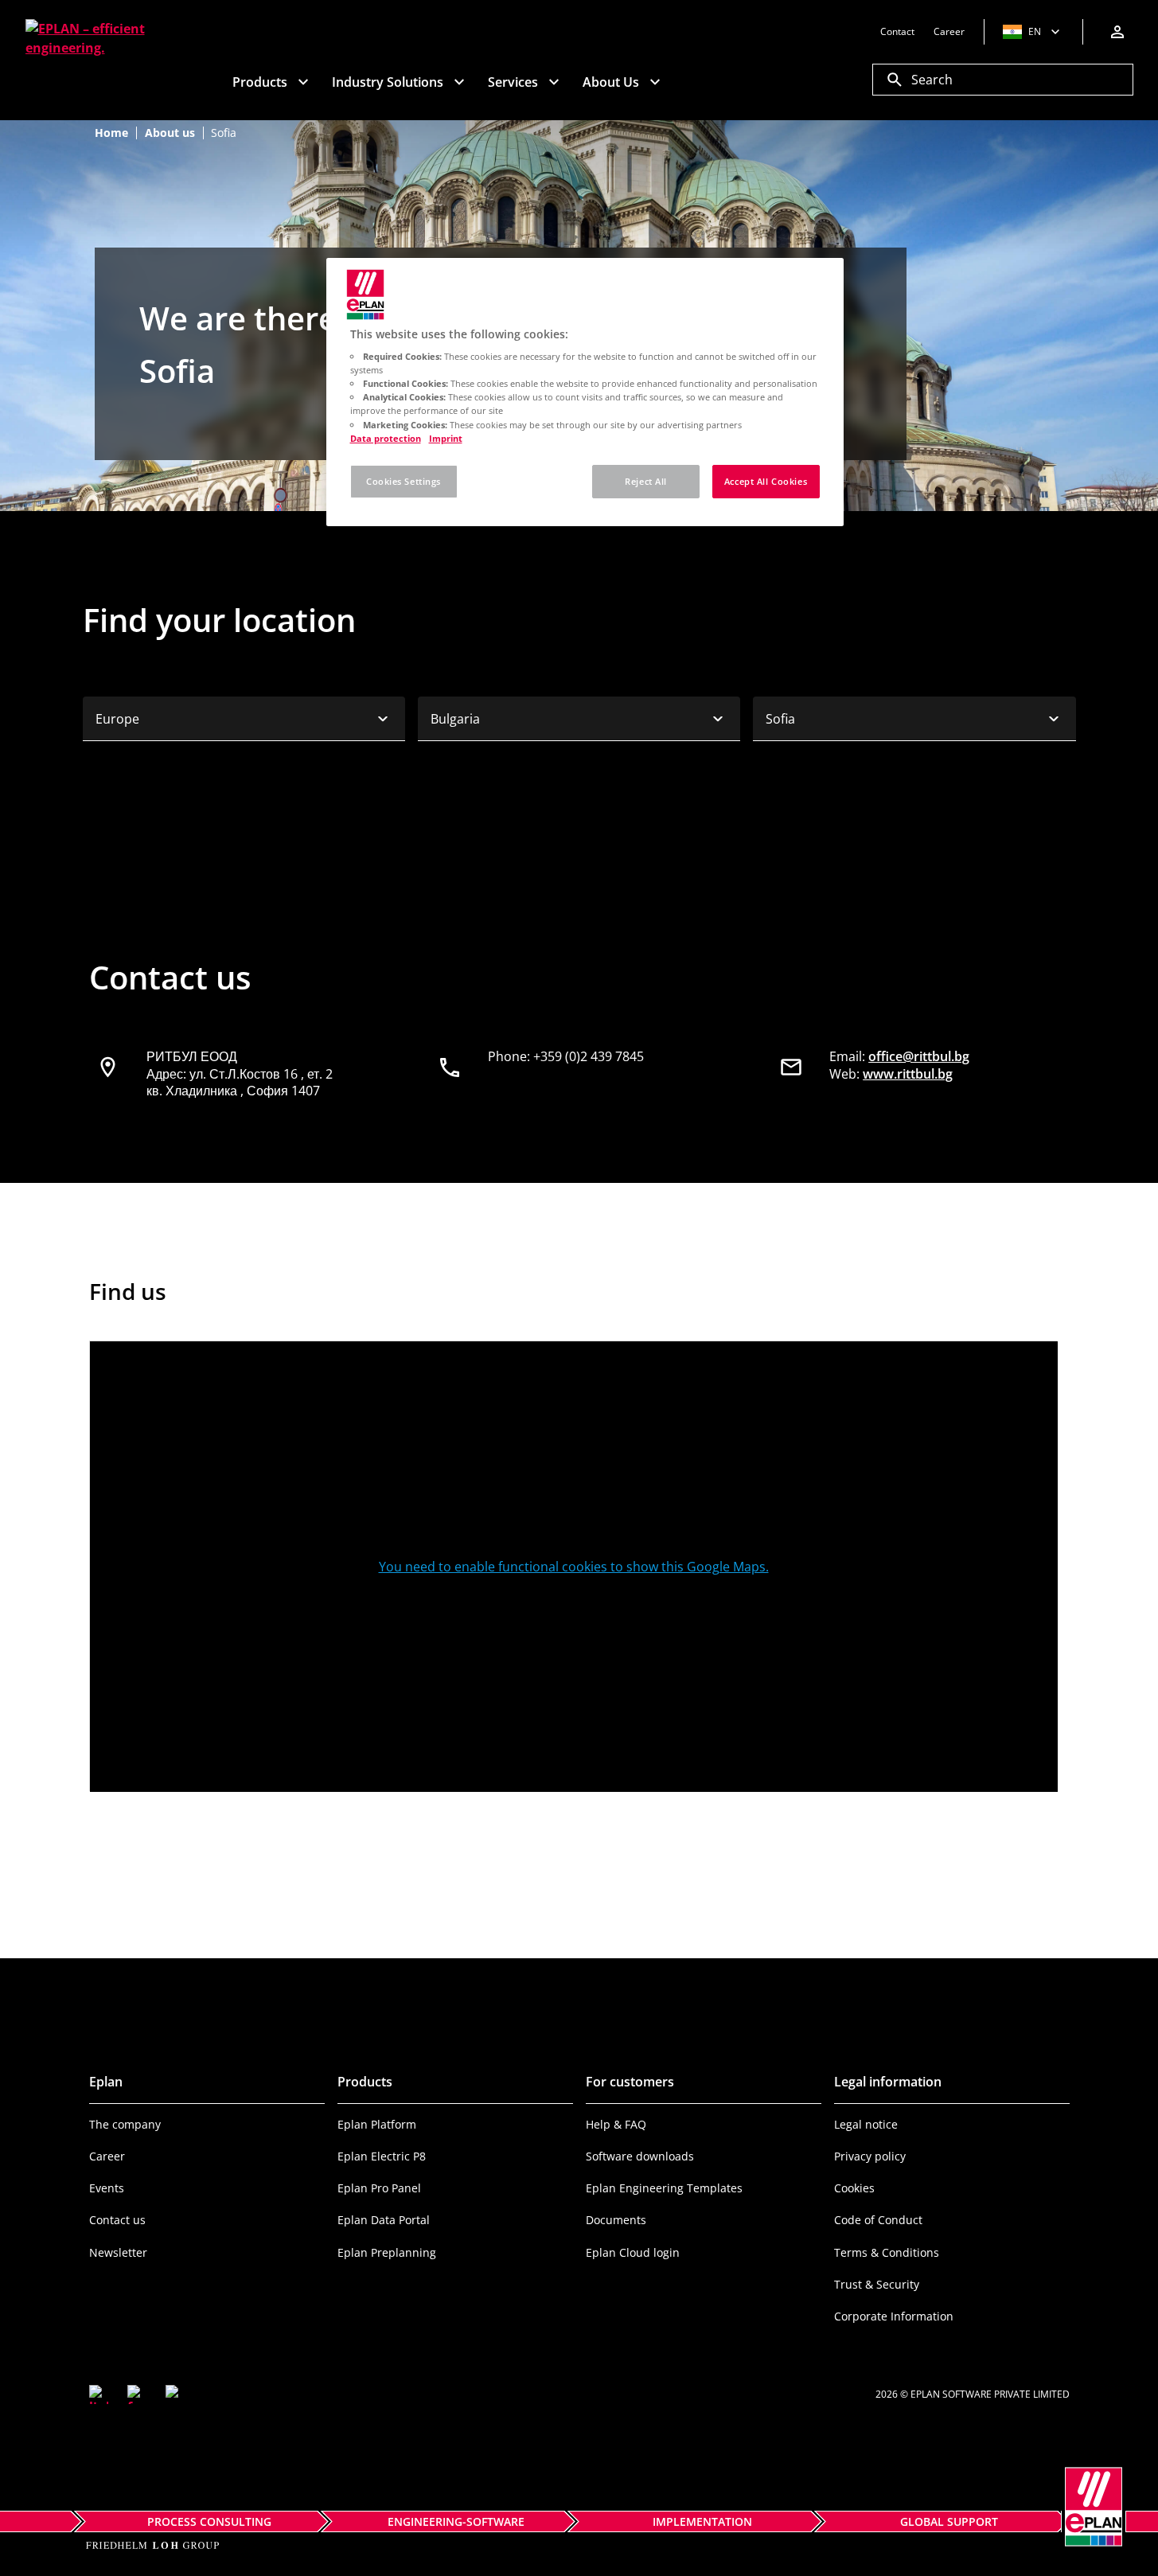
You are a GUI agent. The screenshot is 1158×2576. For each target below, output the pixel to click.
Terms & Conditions (887, 2252)
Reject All (646, 481)
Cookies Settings (404, 481)
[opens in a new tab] (99, 2395)
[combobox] (244, 719)
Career (107, 2156)
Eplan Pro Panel (379, 2188)
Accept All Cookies (766, 481)
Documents (616, 2220)
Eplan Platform (377, 2124)
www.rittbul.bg (908, 1074)
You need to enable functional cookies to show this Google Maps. (574, 1567)
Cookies (854, 2188)
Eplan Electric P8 (382, 2156)
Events (107, 2188)
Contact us (117, 2220)
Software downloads (640, 2156)
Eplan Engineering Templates (664, 2188)
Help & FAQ (616, 2124)
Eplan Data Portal (384, 2220)
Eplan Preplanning (387, 2252)
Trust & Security (877, 2284)
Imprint (446, 438)
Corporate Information (894, 2316)
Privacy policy (870, 2156)
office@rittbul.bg (919, 1056)
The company (125, 2124)
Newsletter (118, 2252)
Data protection (386, 438)
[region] (585, 392)
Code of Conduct (878, 2220)
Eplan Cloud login (633, 2252)
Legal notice (866, 2124)
